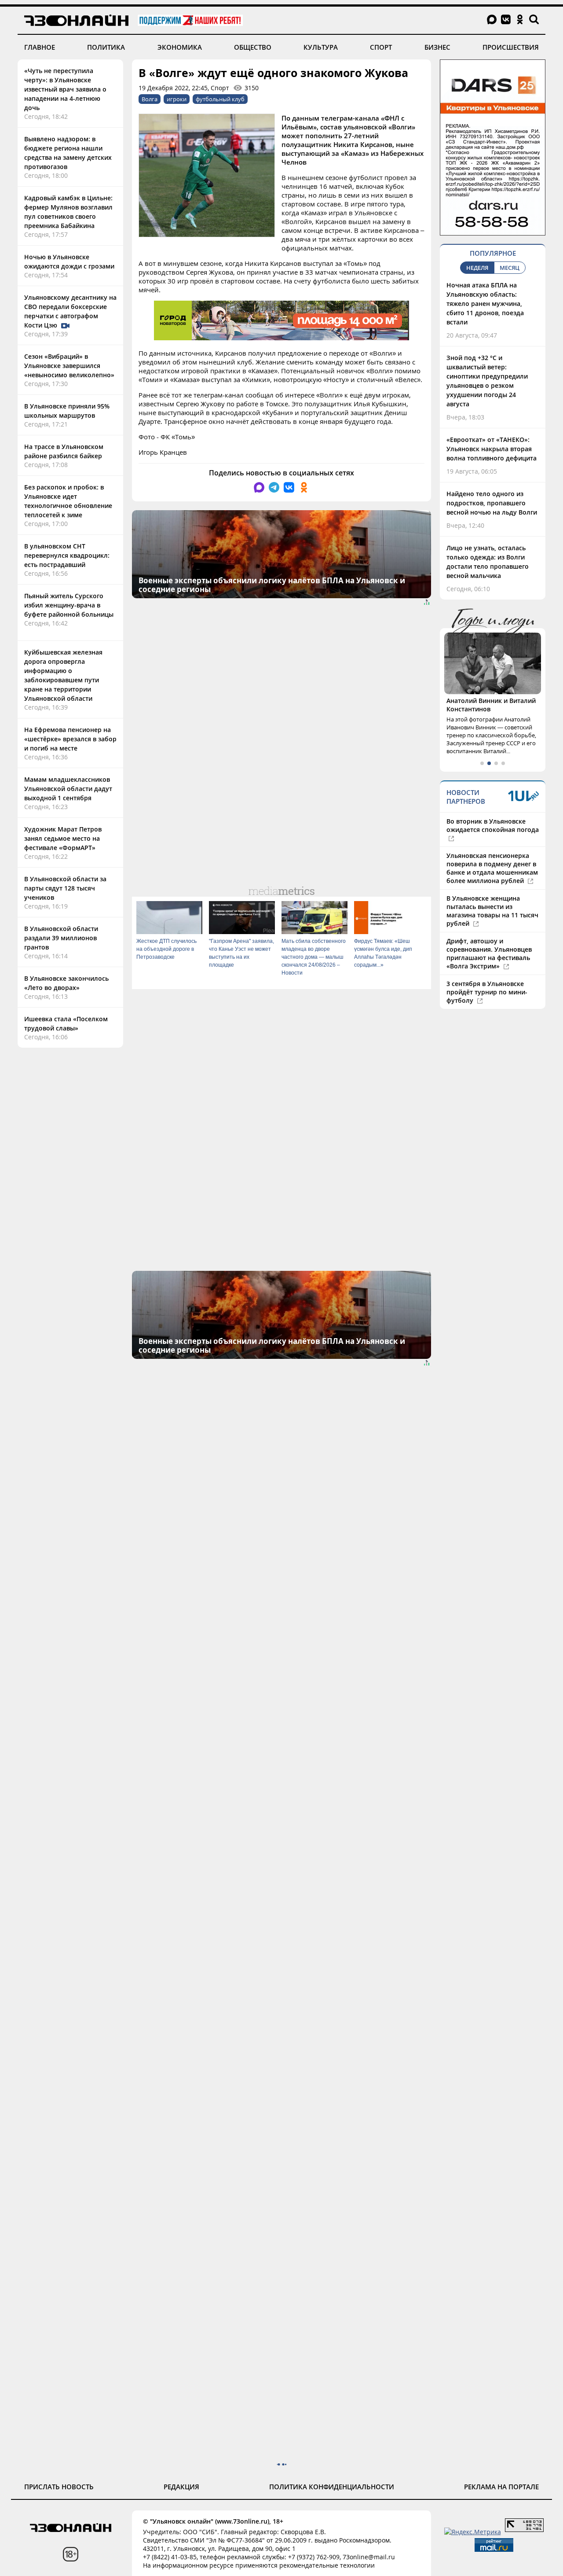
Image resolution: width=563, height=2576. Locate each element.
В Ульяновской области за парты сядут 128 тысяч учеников (65, 888)
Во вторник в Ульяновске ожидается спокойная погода (493, 825)
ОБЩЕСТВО (253, 47)
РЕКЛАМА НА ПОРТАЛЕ (501, 2487)
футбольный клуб (220, 99)
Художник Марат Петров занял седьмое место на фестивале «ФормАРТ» (63, 838)
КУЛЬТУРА (321, 47)
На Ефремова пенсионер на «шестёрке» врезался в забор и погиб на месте (70, 739)
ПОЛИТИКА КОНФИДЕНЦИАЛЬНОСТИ (332, 2487)
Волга (150, 99)
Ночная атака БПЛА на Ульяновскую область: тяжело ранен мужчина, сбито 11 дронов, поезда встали (485, 304)
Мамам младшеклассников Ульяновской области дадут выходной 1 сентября (68, 789)
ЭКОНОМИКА (180, 47)
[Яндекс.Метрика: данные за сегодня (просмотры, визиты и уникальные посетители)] (473, 2532)
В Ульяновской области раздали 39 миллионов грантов (61, 938)
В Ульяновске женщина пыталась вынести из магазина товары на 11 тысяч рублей (492, 911)
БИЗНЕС (437, 47)
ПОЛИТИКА (106, 47)
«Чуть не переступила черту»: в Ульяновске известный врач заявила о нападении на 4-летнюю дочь (65, 89)
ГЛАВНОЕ (40, 47)
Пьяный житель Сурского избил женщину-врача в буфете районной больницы (69, 605)
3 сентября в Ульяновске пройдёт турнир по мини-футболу (487, 992)
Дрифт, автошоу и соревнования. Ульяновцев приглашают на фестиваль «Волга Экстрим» (489, 953)
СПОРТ (381, 47)
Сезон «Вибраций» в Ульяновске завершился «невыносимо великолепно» (69, 366)
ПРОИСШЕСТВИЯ (511, 47)
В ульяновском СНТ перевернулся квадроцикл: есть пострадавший (67, 555)
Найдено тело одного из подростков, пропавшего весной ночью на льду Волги (492, 503)
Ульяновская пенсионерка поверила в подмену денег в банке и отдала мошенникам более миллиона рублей (492, 868)
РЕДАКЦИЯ (181, 2487)
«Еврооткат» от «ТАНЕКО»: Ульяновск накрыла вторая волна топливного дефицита (492, 449)
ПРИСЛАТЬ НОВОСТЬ (59, 2487)
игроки (177, 99)
